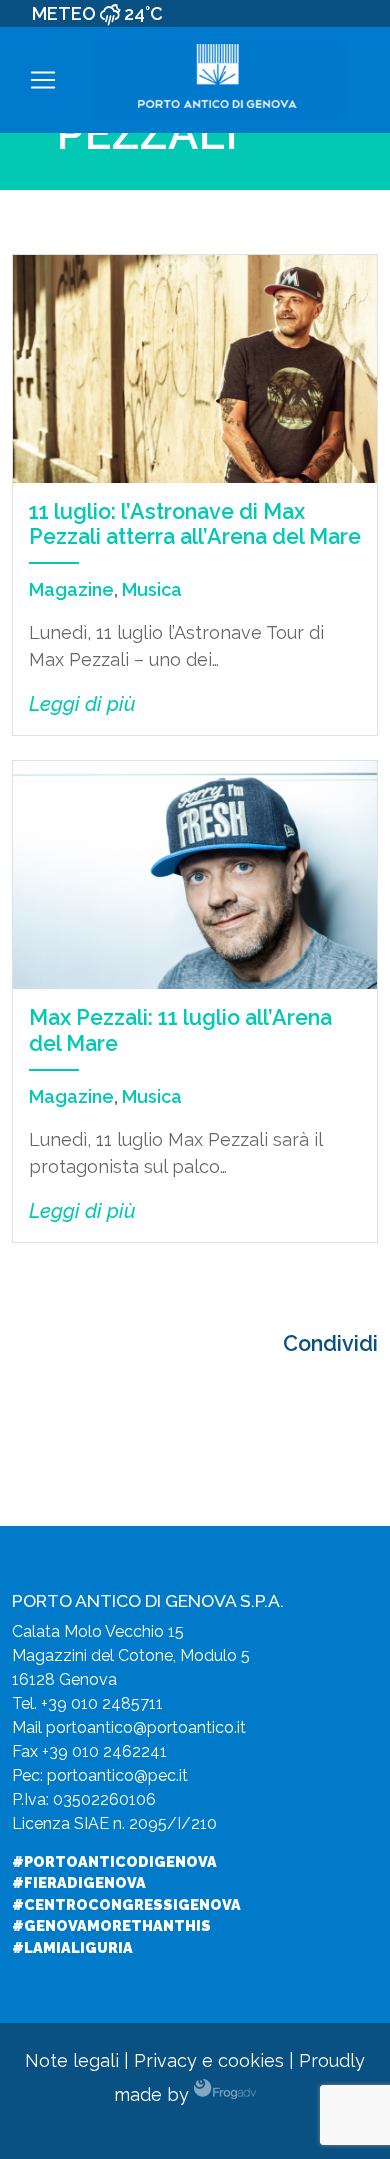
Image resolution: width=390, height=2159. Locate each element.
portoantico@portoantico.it (146, 1727)
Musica (152, 589)
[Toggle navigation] (43, 80)
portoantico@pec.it (117, 1775)
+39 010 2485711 (102, 1703)
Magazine (71, 589)
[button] (379, 80)
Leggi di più (82, 704)
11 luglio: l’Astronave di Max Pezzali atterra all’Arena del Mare (195, 524)
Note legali (72, 2060)
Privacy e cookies (209, 2060)
